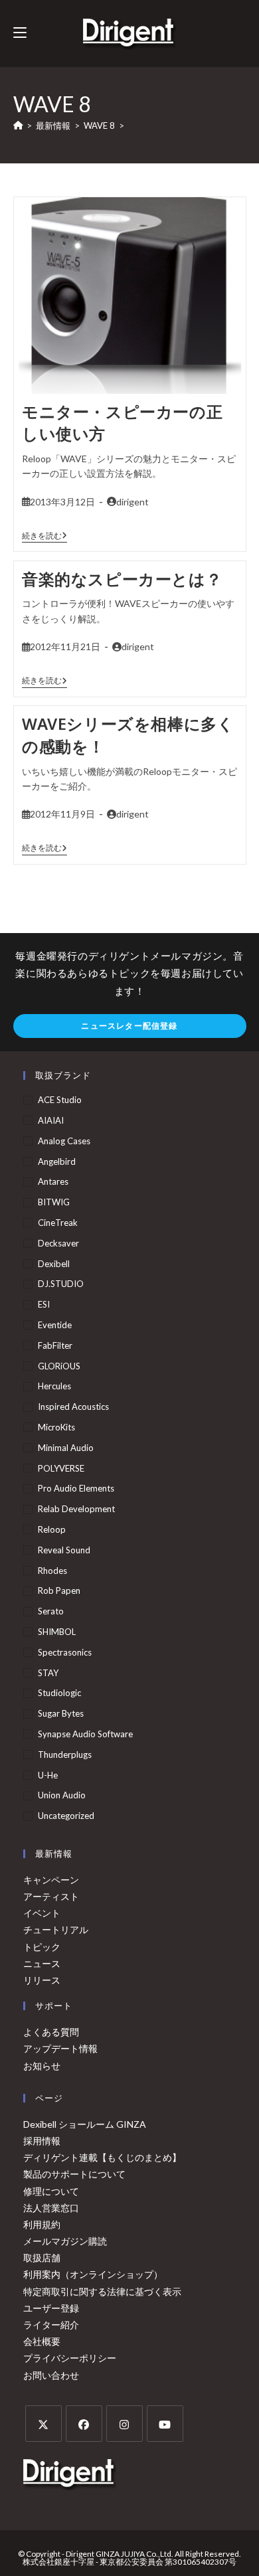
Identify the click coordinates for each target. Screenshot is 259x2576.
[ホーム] (18, 126)
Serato (51, 1611)
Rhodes (52, 1571)
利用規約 (42, 2224)
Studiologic (59, 1693)
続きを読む (44, 536)
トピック (42, 1947)
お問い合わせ (51, 2375)
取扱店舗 (42, 2258)
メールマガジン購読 (65, 2241)
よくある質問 (51, 2032)
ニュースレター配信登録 (129, 1026)
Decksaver (58, 1243)
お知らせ (42, 2066)
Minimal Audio (66, 1448)
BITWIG (54, 1202)
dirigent (132, 502)
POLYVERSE (61, 1468)
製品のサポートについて (74, 2174)
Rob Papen (59, 1590)
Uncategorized (66, 1816)
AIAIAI (51, 1120)
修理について (51, 2191)
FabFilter (55, 1345)
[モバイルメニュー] (20, 33)
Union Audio (62, 1795)
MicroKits (56, 1427)
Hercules (54, 1386)
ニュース (42, 1963)
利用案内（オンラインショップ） (93, 2274)
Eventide (55, 1325)
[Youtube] (165, 2424)
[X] (43, 2424)
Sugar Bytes (61, 1713)
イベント (42, 1913)
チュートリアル (56, 1930)
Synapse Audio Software (85, 1734)
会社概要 (42, 2341)
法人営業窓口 (51, 2208)
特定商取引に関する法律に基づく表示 (102, 2291)
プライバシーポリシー (70, 2358)
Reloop (52, 1529)
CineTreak (58, 1223)
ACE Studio (60, 1100)
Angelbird (57, 1161)
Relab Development (76, 1509)
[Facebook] (84, 2424)
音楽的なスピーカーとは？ (122, 579)
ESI (44, 1304)
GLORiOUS (59, 1366)
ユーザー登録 (51, 2308)
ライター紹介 (51, 2325)
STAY (48, 1673)
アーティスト (51, 1896)
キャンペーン (51, 1880)
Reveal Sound (64, 1550)
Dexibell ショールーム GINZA (85, 2124)
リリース (42, 1980)
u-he (48, 1775)
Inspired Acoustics (73, 1407)
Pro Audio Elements (76, 1488)
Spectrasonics (65, 1652)
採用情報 (42, 2141)
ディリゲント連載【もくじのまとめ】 (102, 2157)
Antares (53, 1181)
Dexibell (54, 1264)
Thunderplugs (65, 1755)
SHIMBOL (57, 1632)
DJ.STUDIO (61, 1284)
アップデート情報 (60, 2048)
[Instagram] (125, 2424)
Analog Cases (64, 1141)
